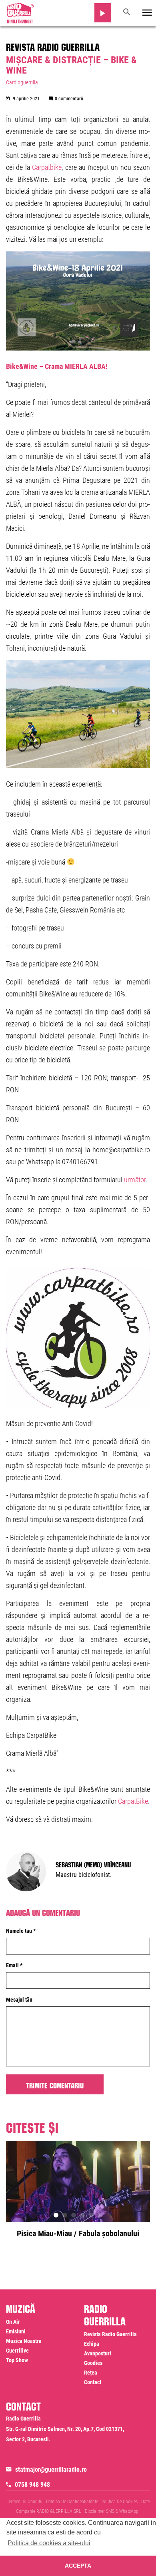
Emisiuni (16, 2331)
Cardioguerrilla (22, 82)
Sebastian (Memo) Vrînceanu (93, 1864)
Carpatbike (47, 167)
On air (13, 2322)
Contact (93, 2382)
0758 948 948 (32, 2485)
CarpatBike (133, 1801)
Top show (17, 2360)
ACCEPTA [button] (78, 2566)
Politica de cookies (120, 2502)
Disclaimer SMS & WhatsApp (112, 2511)
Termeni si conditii (25, 2502)
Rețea (91, 2373)
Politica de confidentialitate (72, 2502)
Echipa (92, 2344)
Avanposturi (98, 2353)
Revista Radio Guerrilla (53, 46)
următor (135, 1180)
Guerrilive (17, 2351)
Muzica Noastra (24, 2341)
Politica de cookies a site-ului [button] (49, 2543)
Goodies (93, 2363)
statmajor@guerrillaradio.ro (51, 2469)
